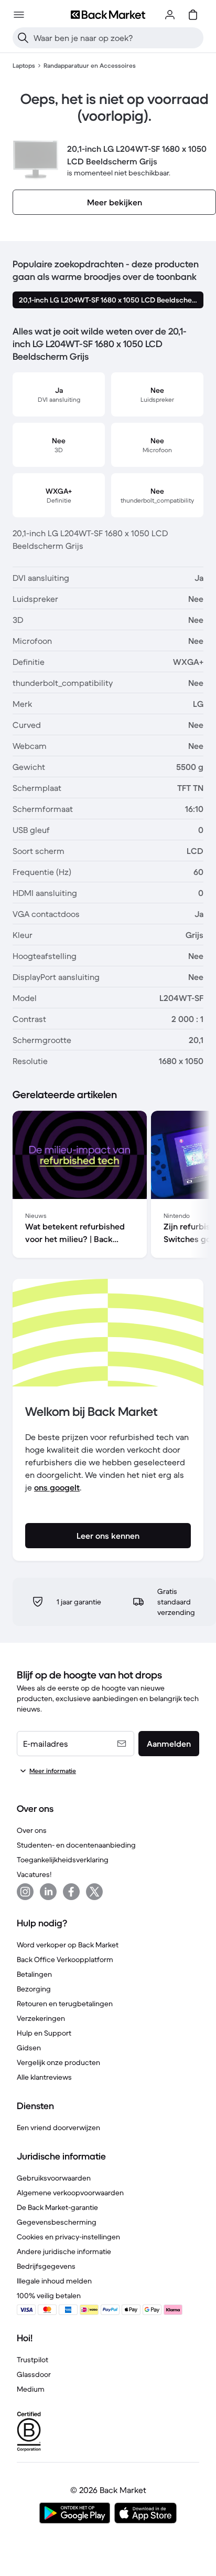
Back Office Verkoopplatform (65, 1959)
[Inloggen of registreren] (170, 15)
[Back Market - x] (94, 1892)
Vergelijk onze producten (58, 2062)
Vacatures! (34, 1874)
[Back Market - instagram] (25, 1892)
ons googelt (57, 1487)
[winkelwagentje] (193, 15)
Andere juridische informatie (64, 2251)
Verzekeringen (41, 2018)
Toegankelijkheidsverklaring (63, 1860)
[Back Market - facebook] (71, 1892)
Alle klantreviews (44, 2077)
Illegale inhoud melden (54, 2281)
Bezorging (34, 1989)
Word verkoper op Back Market (68, 1945)
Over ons (32, 1830)
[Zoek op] (23, 38)
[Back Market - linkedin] (48, 1892)
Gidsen (29, 2048)
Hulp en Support (44, 2033)
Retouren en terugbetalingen (65, 2004)
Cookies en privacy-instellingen (68, 2237)
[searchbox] (116, 38)
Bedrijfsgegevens (46, 2266)
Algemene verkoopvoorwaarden (70, 2193)
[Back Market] (108, 15)
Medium (31, 2389)
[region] (108, 1186)
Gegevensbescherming (57, 2222)
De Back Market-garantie (57, 2207)
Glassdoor (34, 2374)
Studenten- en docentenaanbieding (76, 1845)
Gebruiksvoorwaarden (54, 2178)
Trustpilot (33, 2360)
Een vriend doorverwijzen (58, 2127)
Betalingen (34, 1974)
